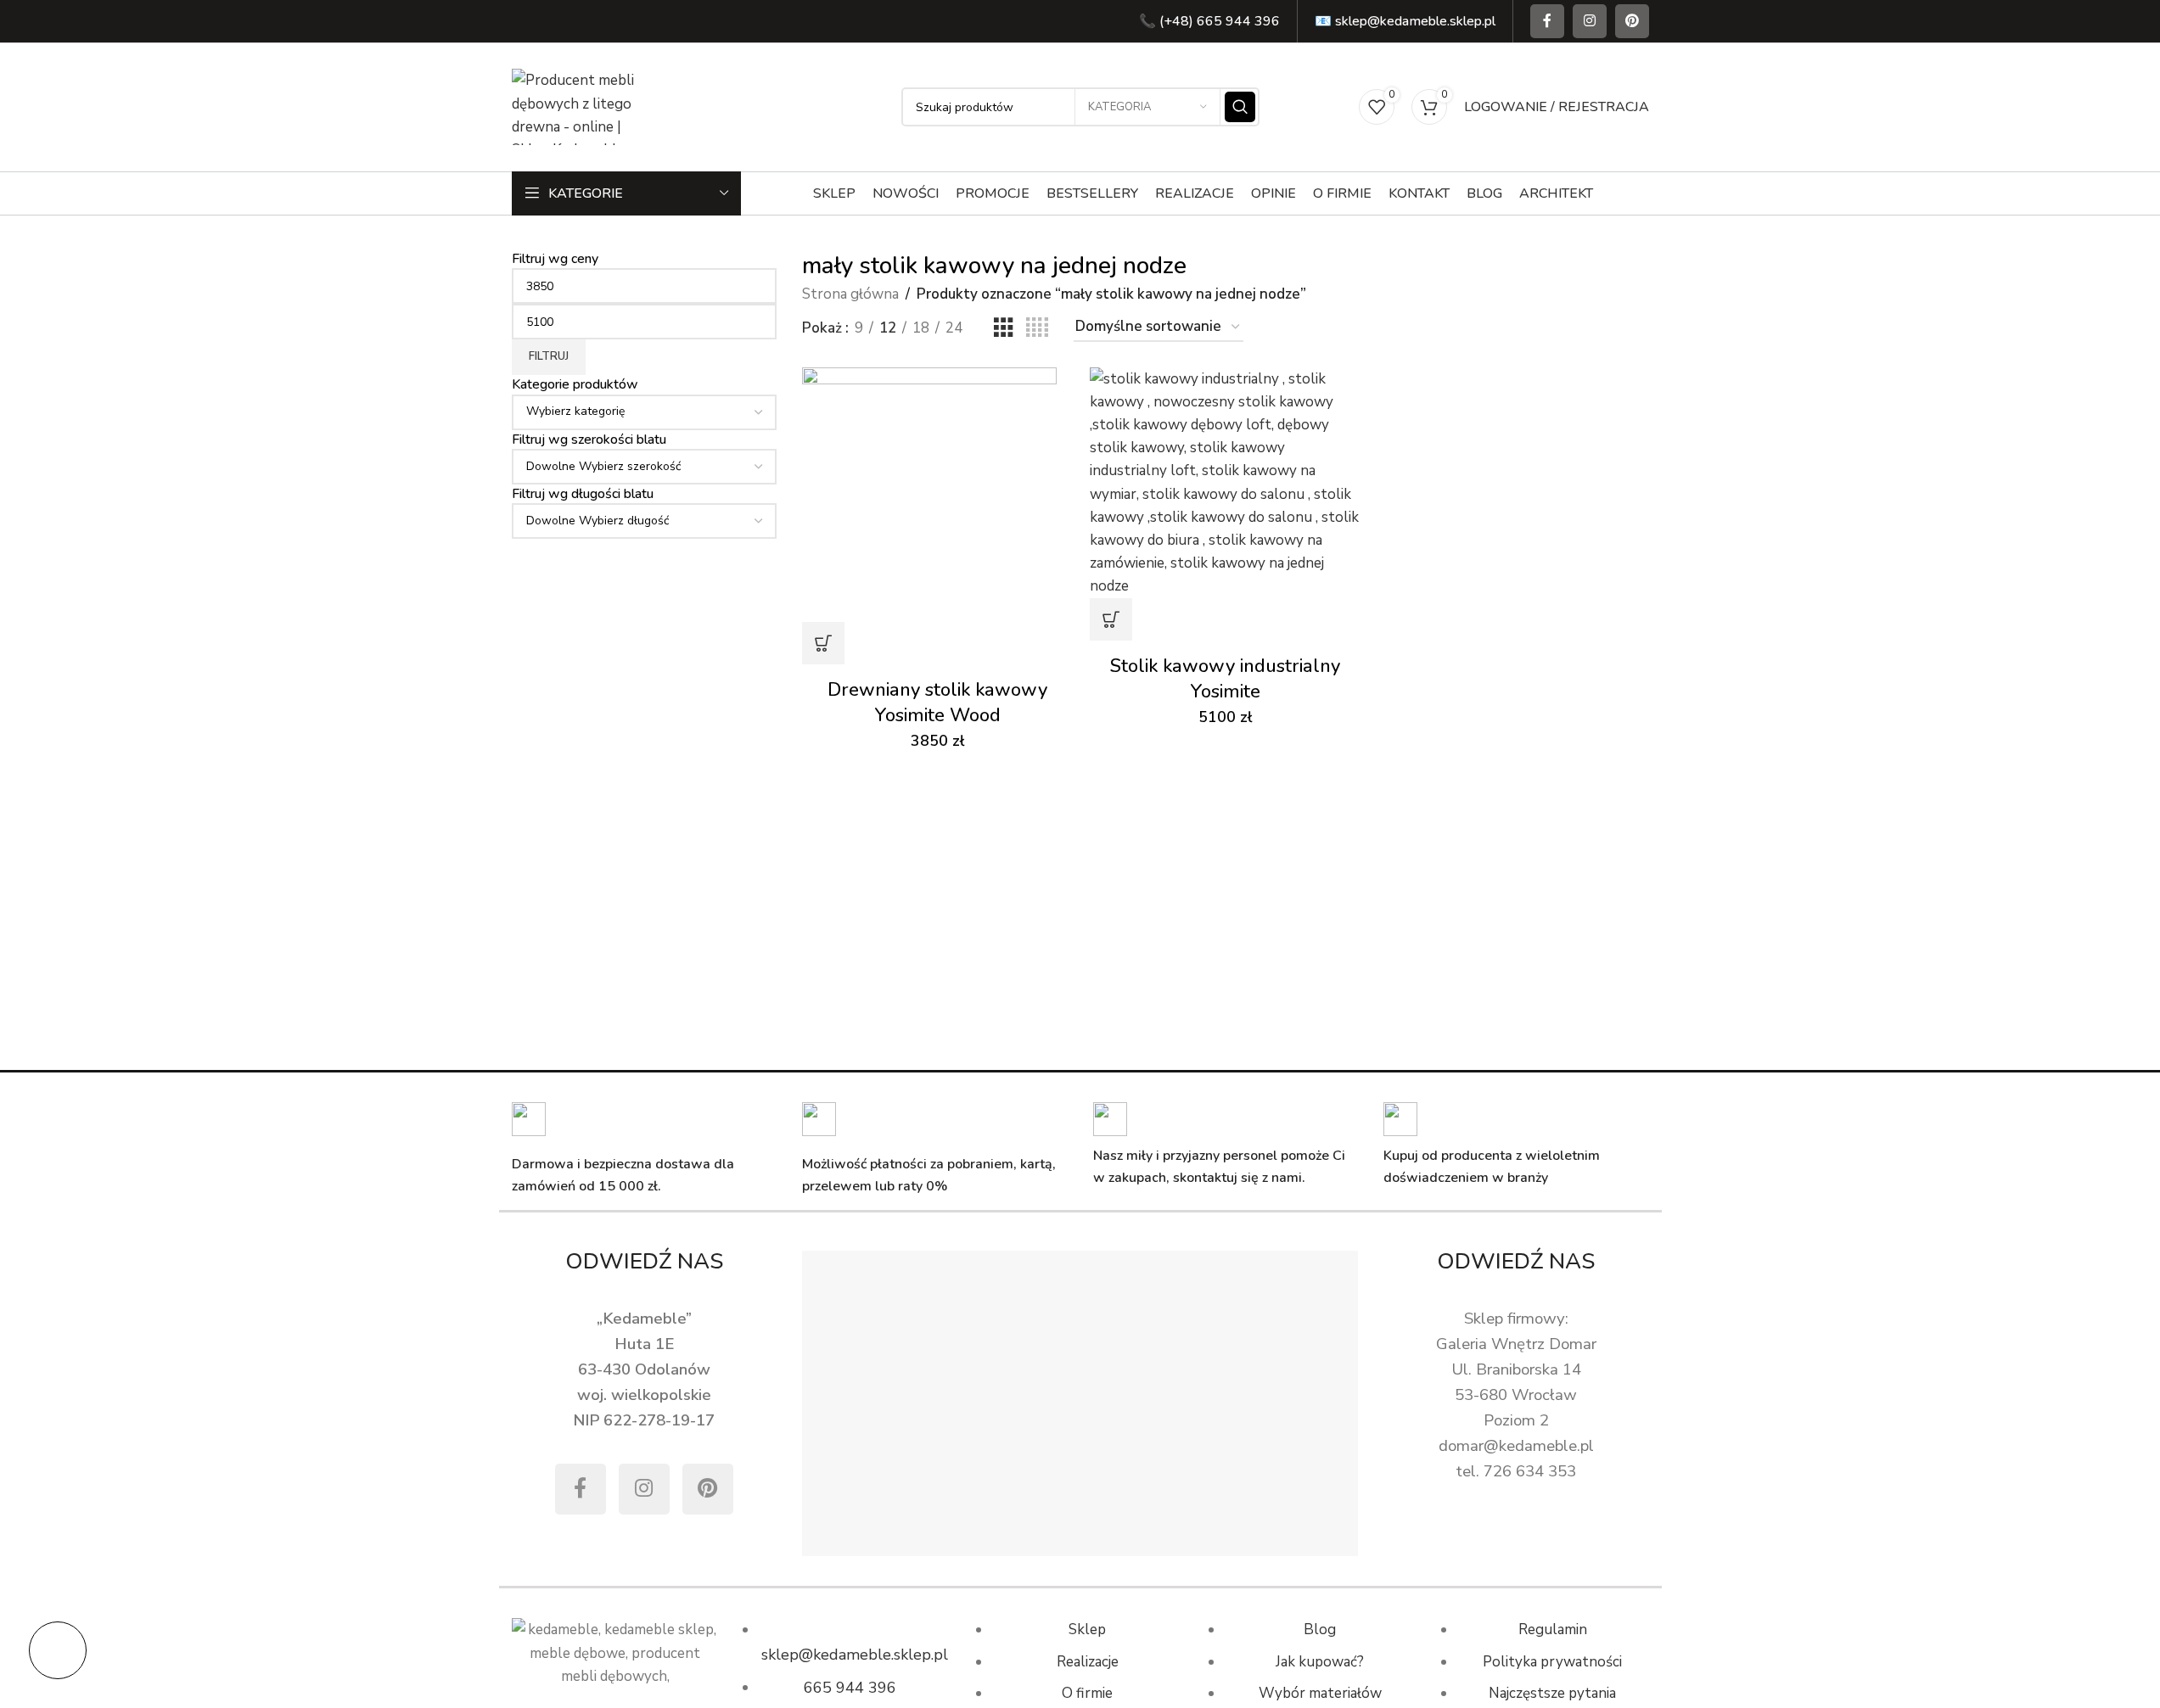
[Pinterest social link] (1632, 21)
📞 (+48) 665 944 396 (1209, 21)
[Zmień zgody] (58, 1650)
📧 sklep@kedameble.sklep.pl (1405, 21)
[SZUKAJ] (1240, 107)
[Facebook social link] (1547, 21)
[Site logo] (580, 106)
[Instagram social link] (1590, 21)
